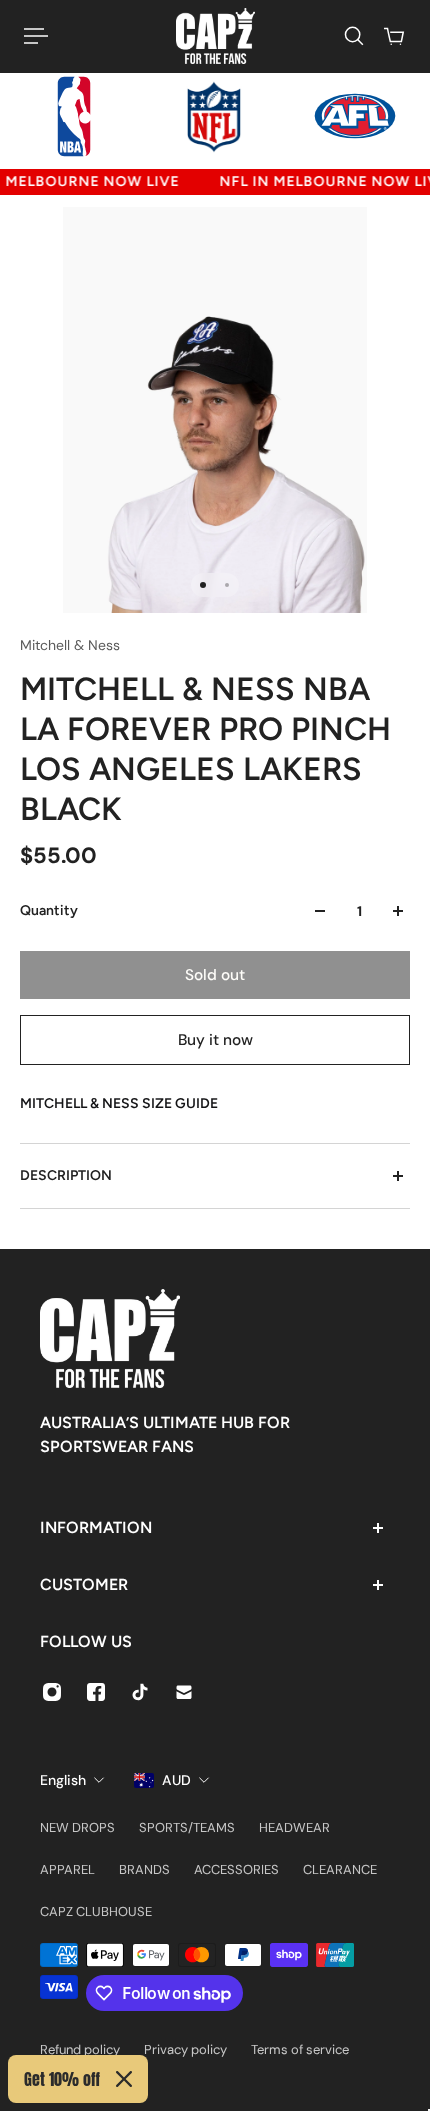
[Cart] (394, 36)
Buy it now (215, 1040)
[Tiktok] (140, 1692)
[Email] (184, 1692)
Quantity (49, 910)
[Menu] (36, 36)
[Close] (124, 2079)
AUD (176, 1780)
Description (66, 1175)
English (63, 1780)
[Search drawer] (354, 36)
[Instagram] (52, 1692)
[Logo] (215, 36)
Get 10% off (62, 2079)
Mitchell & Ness (70, 645)
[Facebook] (96, 1692)
